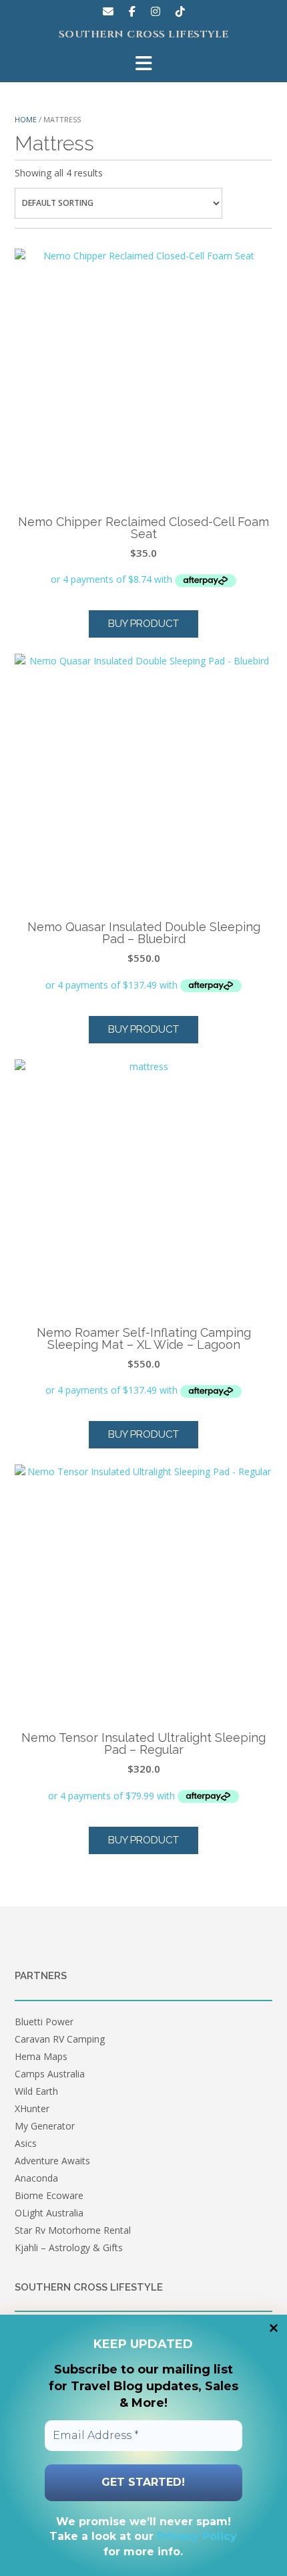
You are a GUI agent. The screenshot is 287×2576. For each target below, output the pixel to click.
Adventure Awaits (52, 2161)
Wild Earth (36, 2091)
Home (26, 119)
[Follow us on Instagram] (156, 11)
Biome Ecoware (49, 2195)
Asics (26, 2143)
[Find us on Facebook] (132, 11)
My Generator (45, 2126)
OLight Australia (49, 2213)
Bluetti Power (44, 2022)
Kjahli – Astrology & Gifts (69, 2247)
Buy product (143, 624)
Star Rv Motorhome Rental (73, 2230)
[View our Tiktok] (180, 11)
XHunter (32, 2108)
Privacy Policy (197, 2536)
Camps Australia (50, 2074)
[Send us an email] (108, 11)
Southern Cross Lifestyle (144, 35)
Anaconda (36, 2178)
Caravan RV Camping (60, 2039)
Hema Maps (41, 2056)
